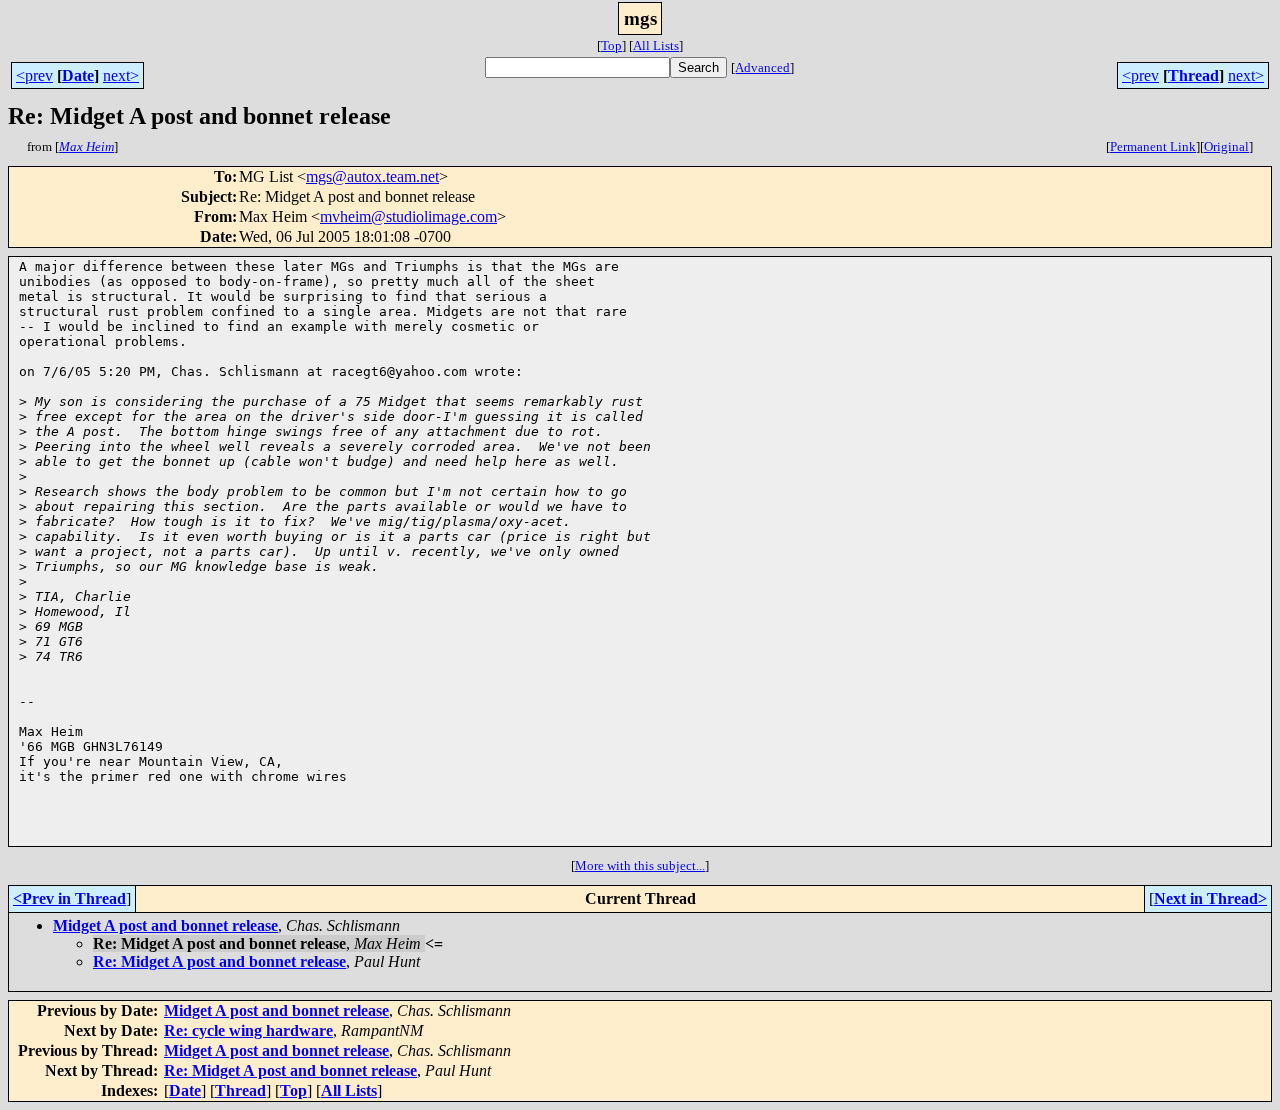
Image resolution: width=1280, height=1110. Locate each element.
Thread (1193, 75)
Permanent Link (1153, 146)
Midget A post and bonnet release (165, 925)
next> (121, 75)
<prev (34, 75)
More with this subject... (640, 865)
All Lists (656, 45)
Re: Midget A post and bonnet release (219, 961)
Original (1226, 146)
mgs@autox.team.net (372, 176)
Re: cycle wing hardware (248, 1030)
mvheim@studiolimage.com (408, 216)
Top (611, 45)
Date (78, 75)
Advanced (762, 67)
